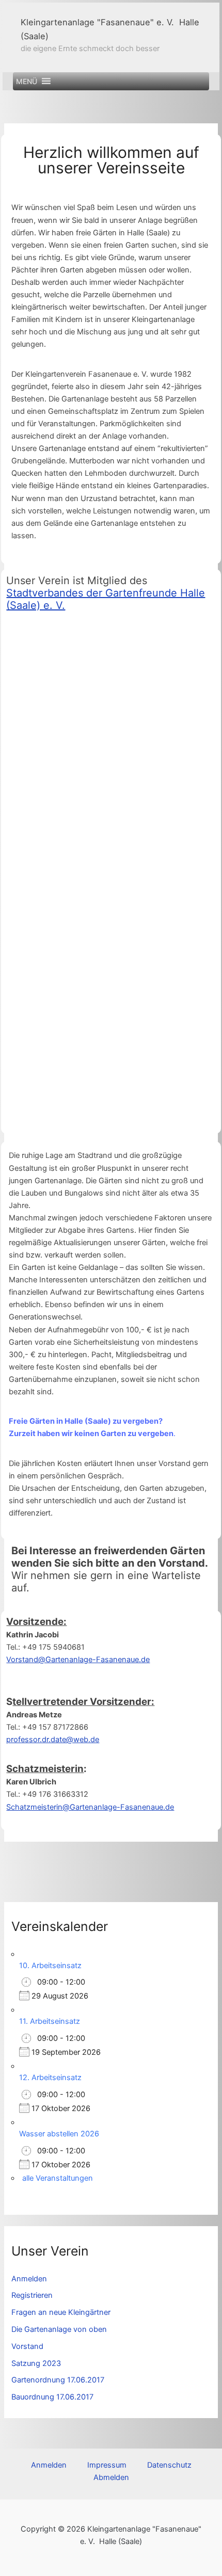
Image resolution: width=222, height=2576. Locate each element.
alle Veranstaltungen (58, 2178)
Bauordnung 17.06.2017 (52, 2397)
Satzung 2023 (36, 2363)
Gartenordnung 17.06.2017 (58, 2380)
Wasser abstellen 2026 (59, 2134)
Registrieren (32, 2295)
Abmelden (111, 2477)
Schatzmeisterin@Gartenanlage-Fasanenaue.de (90, 1807)
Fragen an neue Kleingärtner (61, 2312)
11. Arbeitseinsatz (50, 2021)
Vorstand (27, 2346)
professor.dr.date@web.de (53, 1740)
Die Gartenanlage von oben (59, 2329)
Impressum (107, 2465)
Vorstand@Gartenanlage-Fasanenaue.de (78, 1660)
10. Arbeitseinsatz (50, 1966)
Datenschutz (169, 2465)
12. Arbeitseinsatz (50, 2078)
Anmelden (29, 2279)
